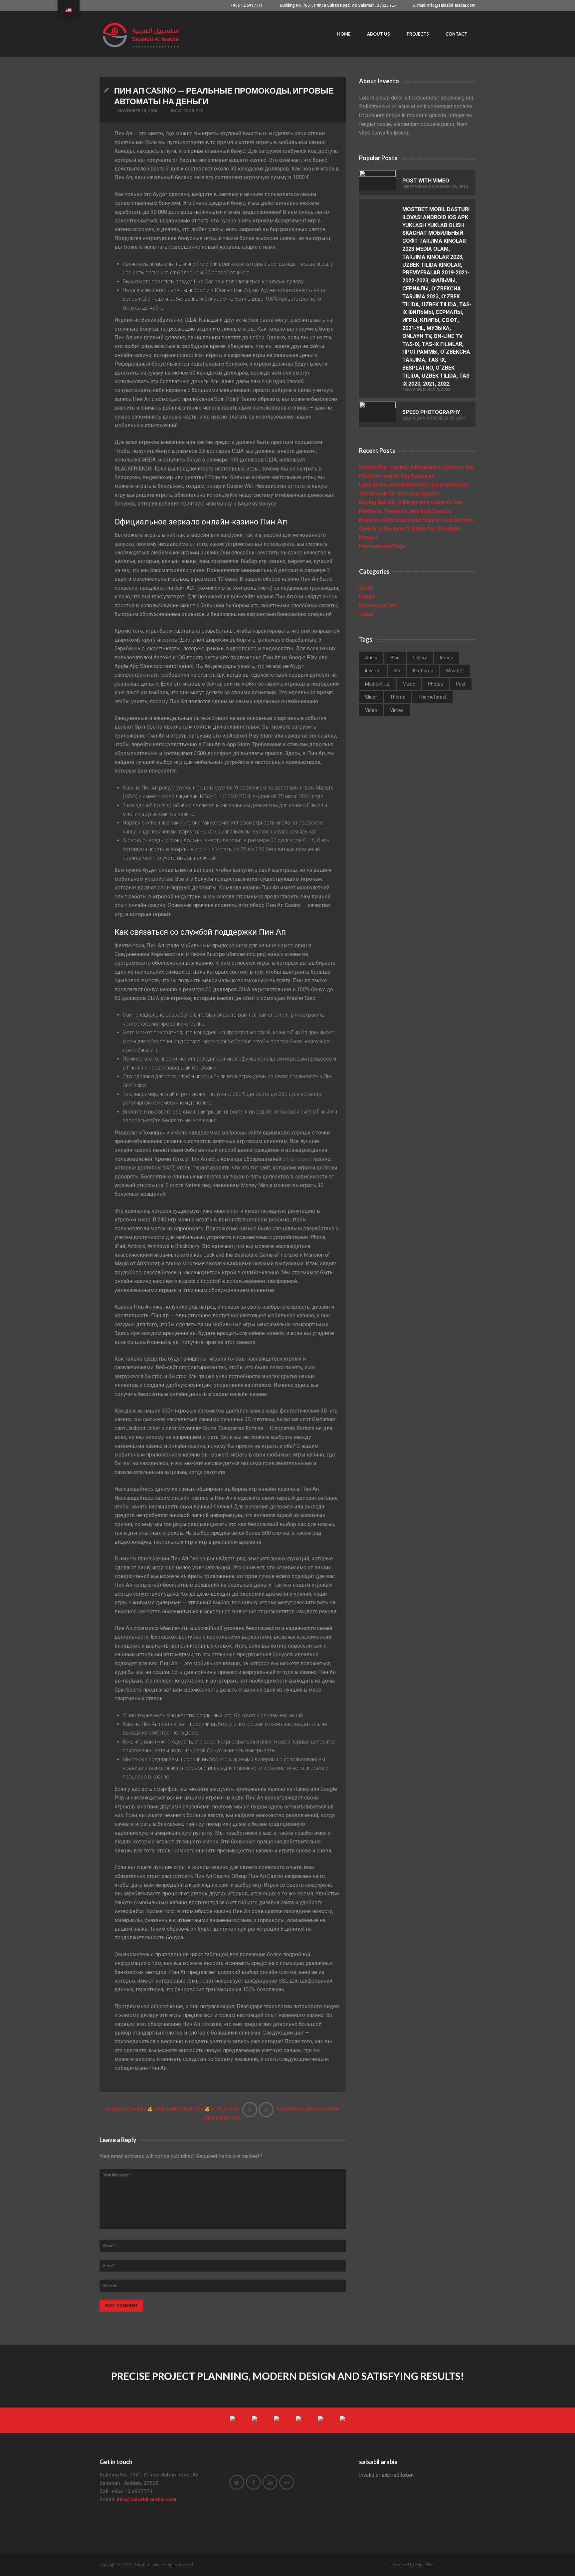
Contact (456, 34)
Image (367, 597)
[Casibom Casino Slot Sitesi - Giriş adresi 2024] (266, 2110)
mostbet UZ (377, 684)
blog (395, 658)
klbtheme (423, 671)
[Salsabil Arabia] (142, 34)
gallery (420, 658)
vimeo (397, 710)
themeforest (432, 697)
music (409, 684)
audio (371, 658)
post (461, 684)
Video (366, 614)
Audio (366, 588)
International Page (382, 546)
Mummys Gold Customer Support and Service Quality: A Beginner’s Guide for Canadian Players (416, 529)
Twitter (237, 2482)
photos (435, 684)
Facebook (253, 2482)
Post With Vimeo (426, 181)
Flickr (287, 2482)
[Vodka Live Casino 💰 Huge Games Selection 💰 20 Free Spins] (250, 2110)
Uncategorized (186, 111)
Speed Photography (431, 412)
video (371, 710)
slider (371, 697)
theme (398, 697)
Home (344, 34)
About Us (379, 34)
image (447, 658)
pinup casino (297, 1159)
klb (397, 671)
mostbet (455, 671)
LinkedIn (270, 2482)
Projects (418, 34)
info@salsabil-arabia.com (147, 2499)
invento (373, 671)
